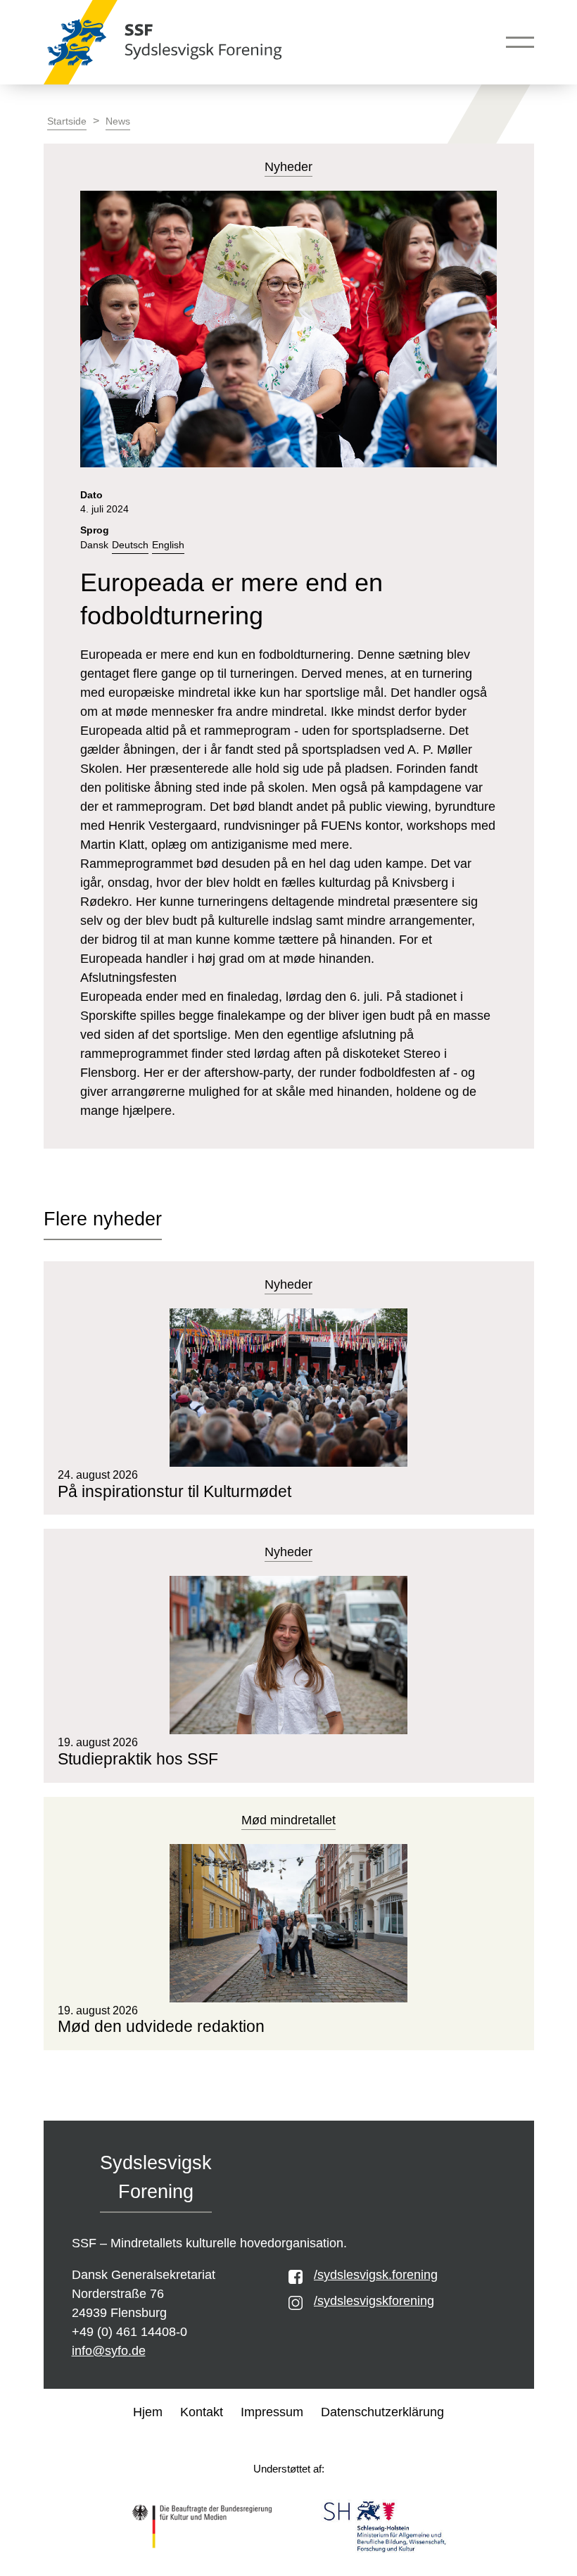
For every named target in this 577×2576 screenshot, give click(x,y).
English (168, 545)
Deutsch (130, 545)
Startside (67, 121)
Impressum (272, 2412)
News (118, 121)
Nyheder (288, 1284)
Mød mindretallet (288, 1820)
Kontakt (202, 2412)
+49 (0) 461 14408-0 (129, 2332)
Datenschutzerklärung (382, 2412)
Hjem (148, 2412)
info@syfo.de (109, 2351)
